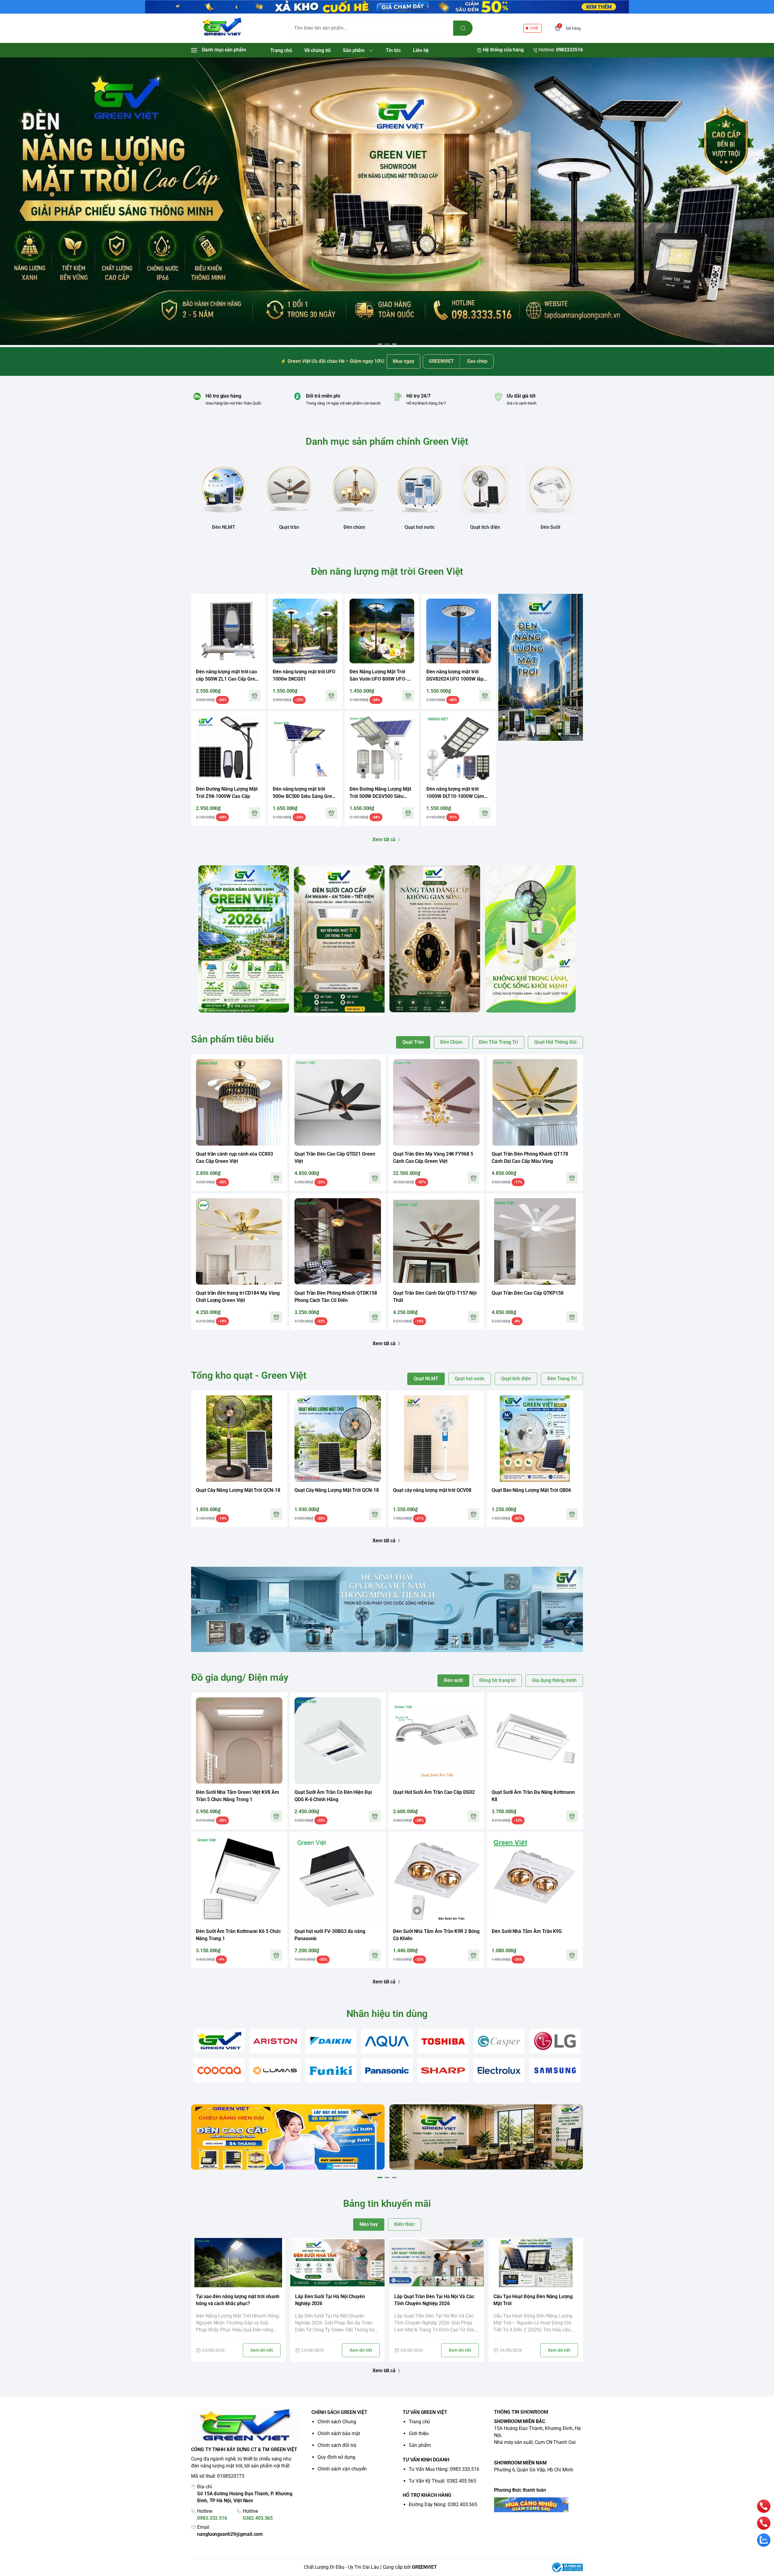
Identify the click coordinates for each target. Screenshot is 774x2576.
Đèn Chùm (452, 1042)
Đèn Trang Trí (562, 1379)
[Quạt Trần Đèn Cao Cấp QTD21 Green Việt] (338, 1102)
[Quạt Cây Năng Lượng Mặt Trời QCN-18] (239, 1439)
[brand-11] (387, 2071)
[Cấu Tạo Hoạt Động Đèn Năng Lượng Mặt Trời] (536, 2263)
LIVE (534, 28)
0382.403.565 (258, 2518)
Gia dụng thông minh (554, 1680)
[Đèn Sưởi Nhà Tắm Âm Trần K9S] (535, 1880)
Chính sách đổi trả (337, 2445)
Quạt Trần (413, 1042)
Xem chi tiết (262, 2350)
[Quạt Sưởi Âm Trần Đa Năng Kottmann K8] (535, 1741)
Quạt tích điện (516, 1379)
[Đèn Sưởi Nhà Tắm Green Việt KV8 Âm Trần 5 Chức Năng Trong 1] (239, 1741)
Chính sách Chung (337, 2422)
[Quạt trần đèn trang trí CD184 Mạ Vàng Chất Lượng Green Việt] (239, 1241)
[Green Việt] (222, 28)
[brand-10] (331, 2071)
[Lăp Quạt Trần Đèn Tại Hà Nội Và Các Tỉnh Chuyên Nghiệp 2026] (437, 2263)
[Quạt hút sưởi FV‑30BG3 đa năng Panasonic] (338, 1880)
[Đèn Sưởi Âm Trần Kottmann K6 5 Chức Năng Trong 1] (239, 1880)
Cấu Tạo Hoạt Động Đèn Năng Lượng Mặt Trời (533, 2300)
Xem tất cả (384, 839)
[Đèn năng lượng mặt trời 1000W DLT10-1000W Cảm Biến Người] (459, 748)
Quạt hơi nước (470, 1379)
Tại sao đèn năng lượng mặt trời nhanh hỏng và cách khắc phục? (238, 2300)
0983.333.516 (212, 2518)
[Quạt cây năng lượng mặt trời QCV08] (436, 1439)
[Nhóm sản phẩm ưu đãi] (541, 667)
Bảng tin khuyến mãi (387, 2204)
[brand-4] (387, 2041)
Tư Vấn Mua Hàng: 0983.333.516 (444, 2469)
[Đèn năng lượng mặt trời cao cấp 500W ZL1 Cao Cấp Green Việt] (228, 631)
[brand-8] (219, 2071)
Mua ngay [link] (403, 361)
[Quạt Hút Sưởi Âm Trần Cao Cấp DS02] (436, 1741)
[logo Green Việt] (246, 2426)
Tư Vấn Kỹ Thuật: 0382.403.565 (442, 2481)
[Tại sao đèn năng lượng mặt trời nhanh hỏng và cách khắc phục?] (238, 2263)
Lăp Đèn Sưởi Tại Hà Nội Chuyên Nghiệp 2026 (330, 2300)
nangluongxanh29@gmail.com (230, 2534)
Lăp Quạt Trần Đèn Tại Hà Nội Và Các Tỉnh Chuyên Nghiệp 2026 (434, 2300)
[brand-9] (275, 2071)
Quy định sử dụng (336, 2457)
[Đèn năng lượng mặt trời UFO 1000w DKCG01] (305, 631)
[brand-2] (275, 2041)
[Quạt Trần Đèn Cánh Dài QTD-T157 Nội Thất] (436, 1241)
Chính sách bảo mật (339, 2433)
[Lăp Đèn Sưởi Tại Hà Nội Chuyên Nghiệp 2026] (337, 2263)
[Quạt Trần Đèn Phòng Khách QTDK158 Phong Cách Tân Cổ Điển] (338, 1241)
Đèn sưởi (454, 1680)
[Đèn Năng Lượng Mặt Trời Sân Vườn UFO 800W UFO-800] (382, 631)
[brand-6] (499, 2041)
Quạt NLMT (426, 1379)
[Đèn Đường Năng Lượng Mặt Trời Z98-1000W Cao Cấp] (228, 748)
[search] (463, 28)
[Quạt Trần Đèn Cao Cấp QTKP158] (535, 1241)
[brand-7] (555, 2041)
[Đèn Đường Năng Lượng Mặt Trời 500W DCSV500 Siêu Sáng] (382, 748)
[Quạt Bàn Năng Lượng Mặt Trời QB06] (535, 1439)
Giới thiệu (419, 2433)
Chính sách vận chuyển (342, 2469)
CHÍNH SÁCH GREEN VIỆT (339, 2412)
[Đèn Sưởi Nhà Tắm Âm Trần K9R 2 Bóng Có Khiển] (436, 1880)
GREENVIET (424, 2567)
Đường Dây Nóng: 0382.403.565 (443, 2504)
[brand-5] (443, 2041)
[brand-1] (219, 2040)
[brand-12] (443, 2071)
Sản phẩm (420, 2445)
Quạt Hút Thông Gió (555, 1042)
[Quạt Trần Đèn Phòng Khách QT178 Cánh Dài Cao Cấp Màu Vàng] (535, 1102)
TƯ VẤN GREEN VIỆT (425, 2412)
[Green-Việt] (387, 201)
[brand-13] (499, 2071)
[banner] (244, 939)
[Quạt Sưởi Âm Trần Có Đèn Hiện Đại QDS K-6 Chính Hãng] (338, 1741)
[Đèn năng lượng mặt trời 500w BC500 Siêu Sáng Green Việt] (305, 748)
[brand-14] (555, 2071)
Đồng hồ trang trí (497, 1680)
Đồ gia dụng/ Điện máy (240, 1677)
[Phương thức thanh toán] (538, 2505)
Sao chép (477, 361)
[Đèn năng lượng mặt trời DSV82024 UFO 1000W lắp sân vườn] (459, 631)
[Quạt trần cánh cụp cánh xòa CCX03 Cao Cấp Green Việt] (239, 1102)
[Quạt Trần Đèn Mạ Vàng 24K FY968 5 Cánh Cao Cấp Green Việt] (436, 1102)
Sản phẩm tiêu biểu (233, 1039)
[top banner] (387, 7)
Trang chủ (419, 2422)
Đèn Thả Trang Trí (498, 1042)
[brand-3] (331, 2041)
